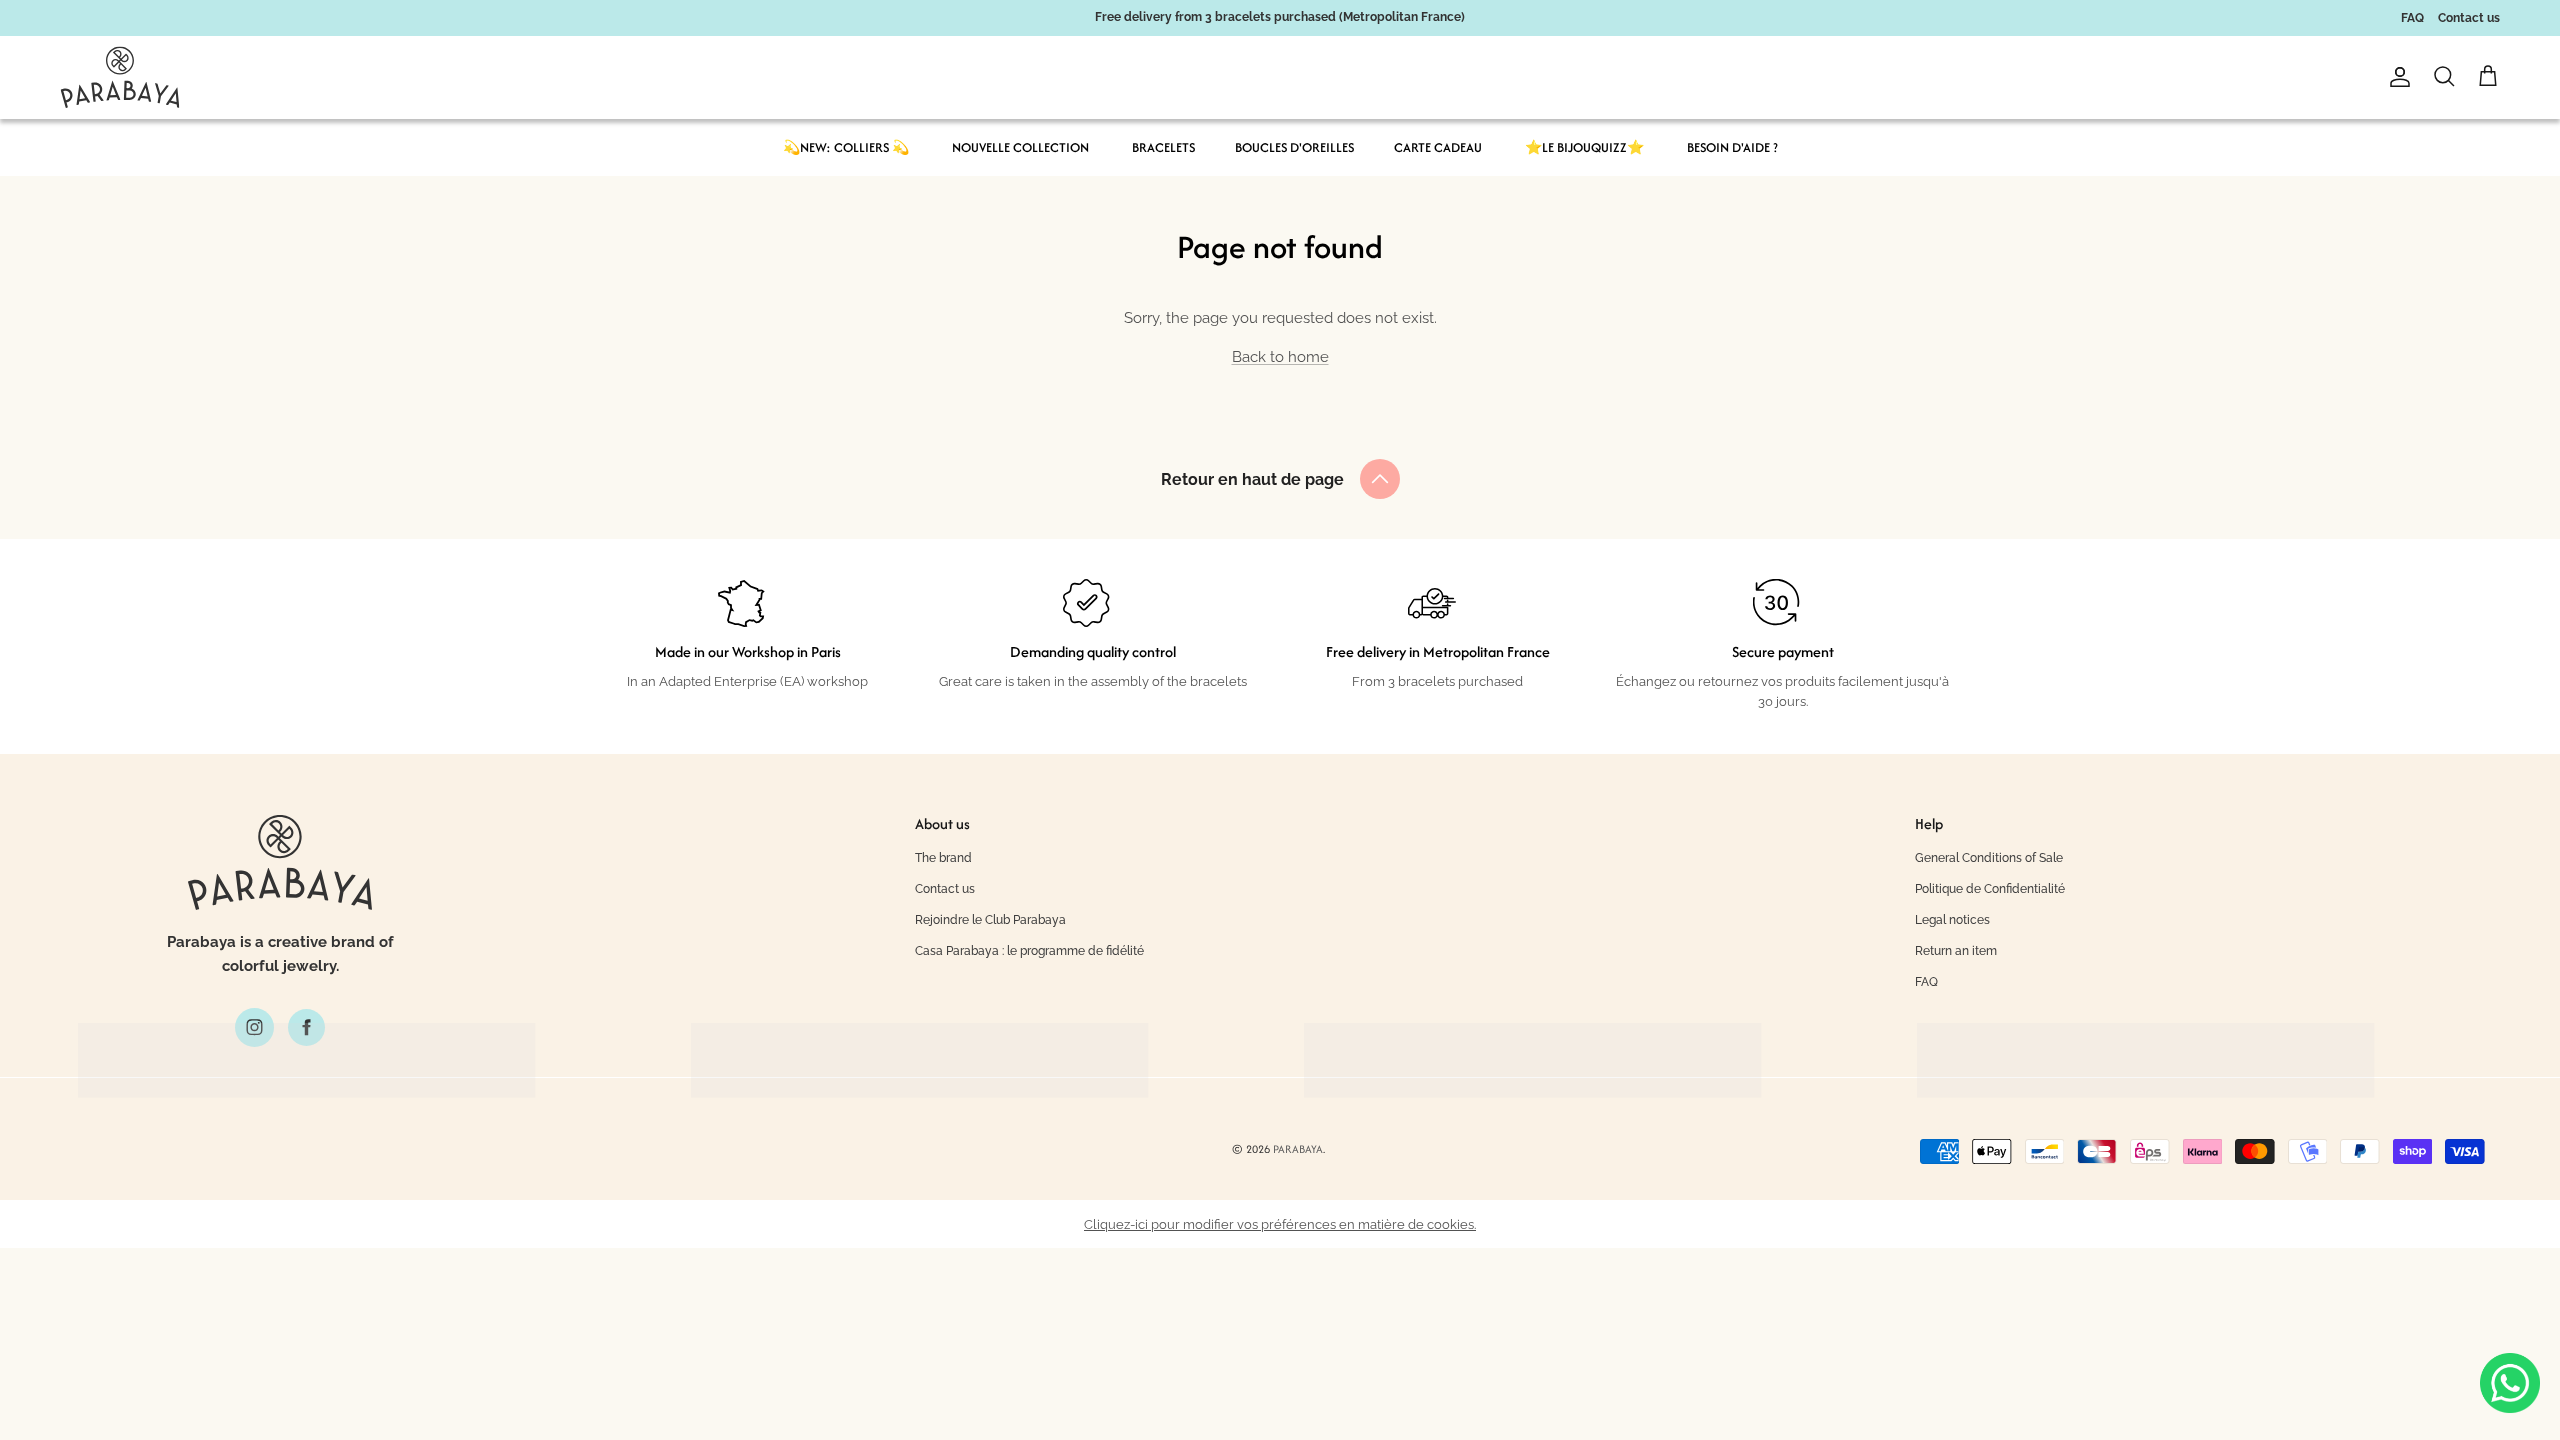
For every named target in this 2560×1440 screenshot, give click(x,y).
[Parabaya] (120, 77)
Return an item (1956, 951)
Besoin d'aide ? (1732, 147)
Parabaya (1298, 1149)
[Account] (2396, 77)
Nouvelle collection (1020, 147)
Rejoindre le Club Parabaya (990, 920)
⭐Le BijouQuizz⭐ (1584, 147)
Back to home (1280, 357)
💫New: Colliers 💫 (846, 147)
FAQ (2412, 18)
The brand (943, 858)
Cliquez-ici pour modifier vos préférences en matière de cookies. (1280, 1224)
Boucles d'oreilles (1294, 147)
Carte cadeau (1438, 147)
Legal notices (1952, 920)
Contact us (2469, 18)
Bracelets (1163, 147)
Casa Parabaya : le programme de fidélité (1029, 951)
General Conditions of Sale (1989, 858)
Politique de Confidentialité (1990, 889)
